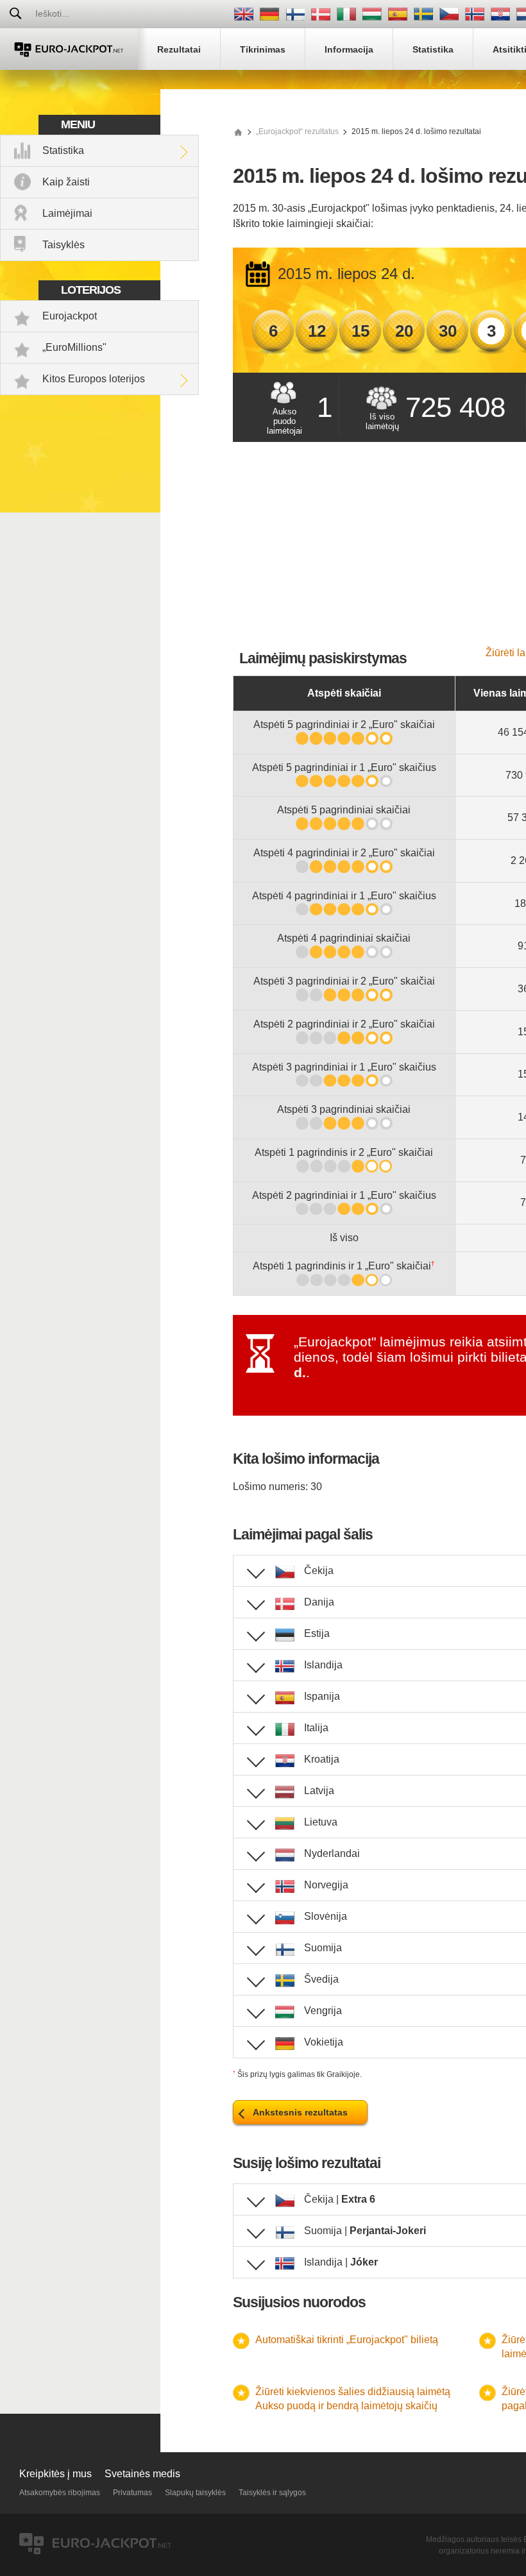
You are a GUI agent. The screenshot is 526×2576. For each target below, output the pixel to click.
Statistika (63, 150)
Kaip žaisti (66, 182)
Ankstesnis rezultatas (300, 2112)
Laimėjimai (67, 213)
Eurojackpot (70, 316)
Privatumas (132, 2493)
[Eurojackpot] (69, 49)
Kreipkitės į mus (55, 2474)
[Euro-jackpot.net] (238, 131)
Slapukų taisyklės (195, 2493)
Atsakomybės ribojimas (60, 2493)
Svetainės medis (142, 2474)
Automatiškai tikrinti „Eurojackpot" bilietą (347, 2340)
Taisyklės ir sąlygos (272, 2493)
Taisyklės (64, 245)
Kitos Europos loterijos (94, 379)
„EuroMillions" (74, 347)
